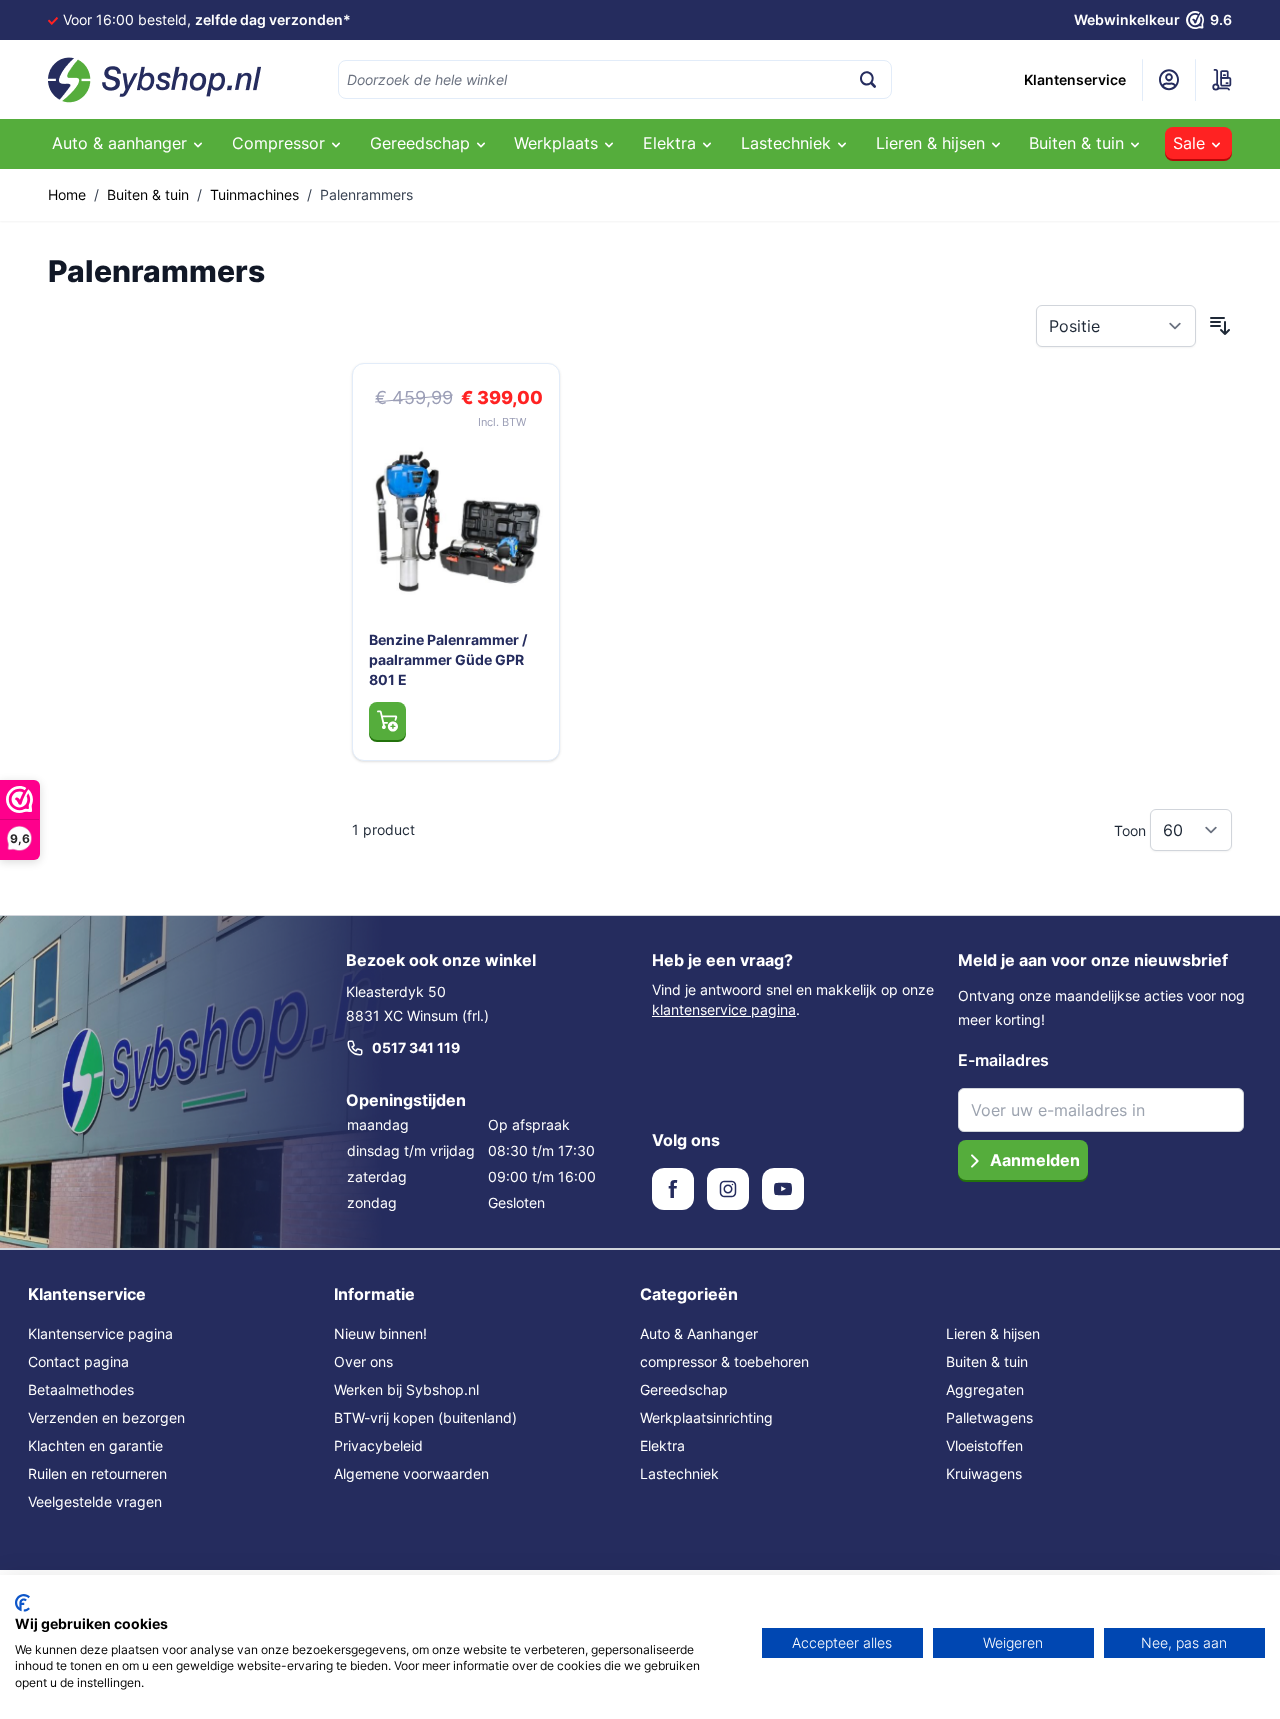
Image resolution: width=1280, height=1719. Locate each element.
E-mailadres (1003, 1060)
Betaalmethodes (81, 1389)
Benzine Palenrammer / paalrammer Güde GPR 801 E (448, 659)
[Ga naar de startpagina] (155, 80)
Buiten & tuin (148, 194)
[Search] (868, 79)
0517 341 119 (416, 1047)
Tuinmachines (254, 194)
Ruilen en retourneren (97, 1473)
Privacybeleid (378, 1445)
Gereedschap (684, 1389)
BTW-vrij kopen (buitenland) (425, 1417)
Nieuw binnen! (380, 1333)
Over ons (363, 1361)
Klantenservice (1075, 79)
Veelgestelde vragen (95, 1501)
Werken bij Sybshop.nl (406, 1389)
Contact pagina (78, 1361)
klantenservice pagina (724, 1009)
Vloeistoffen (984, 1445)
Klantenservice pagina (100, 1333)
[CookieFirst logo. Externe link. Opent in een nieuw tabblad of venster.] (22, 1603)
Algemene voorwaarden (411, 1473)
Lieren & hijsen (993, 1333)
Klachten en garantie (95, 1445)
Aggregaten (985, 1389)
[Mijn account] (1169, 80)
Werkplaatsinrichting (706, 1417)
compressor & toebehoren (724, 1361)
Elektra (662, 1445)
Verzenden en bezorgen (106, 1417)
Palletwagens (989, 1417)
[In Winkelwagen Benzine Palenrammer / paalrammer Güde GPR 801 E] (387, 721)
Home (67, 194)
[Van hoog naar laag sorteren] (1220, 326)
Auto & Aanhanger (699, 1333)
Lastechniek (679, 1473)
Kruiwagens (984, 1473)
